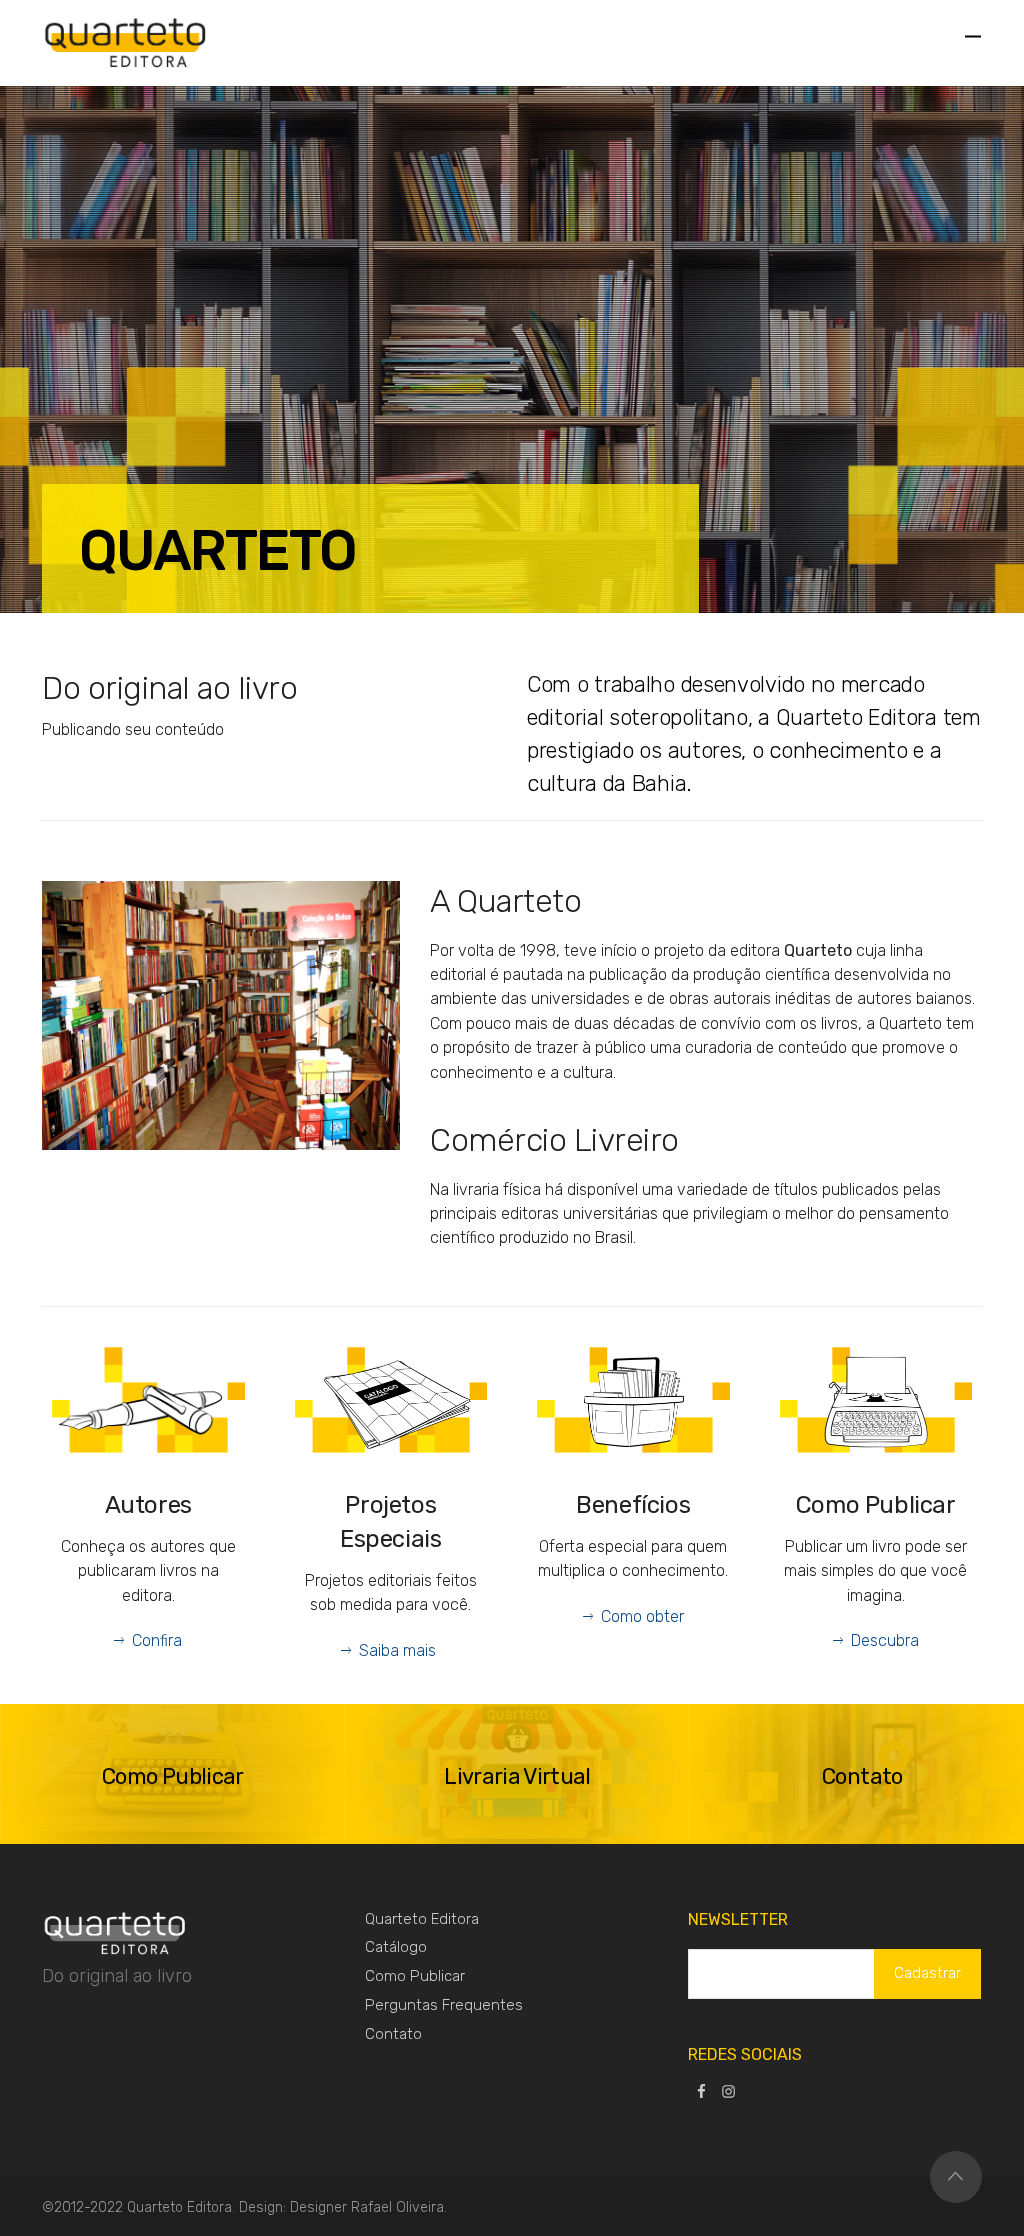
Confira (157, 1640)
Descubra (885, 1640)
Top (956, 2177)
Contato (393, 2034)
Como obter (642, 1616)
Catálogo (396, 1947)
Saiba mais (399, 1650)
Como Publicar (415, 1976)
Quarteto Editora (422, 1919)
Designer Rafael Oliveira (367, 2207)
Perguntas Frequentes (444, 2005)
